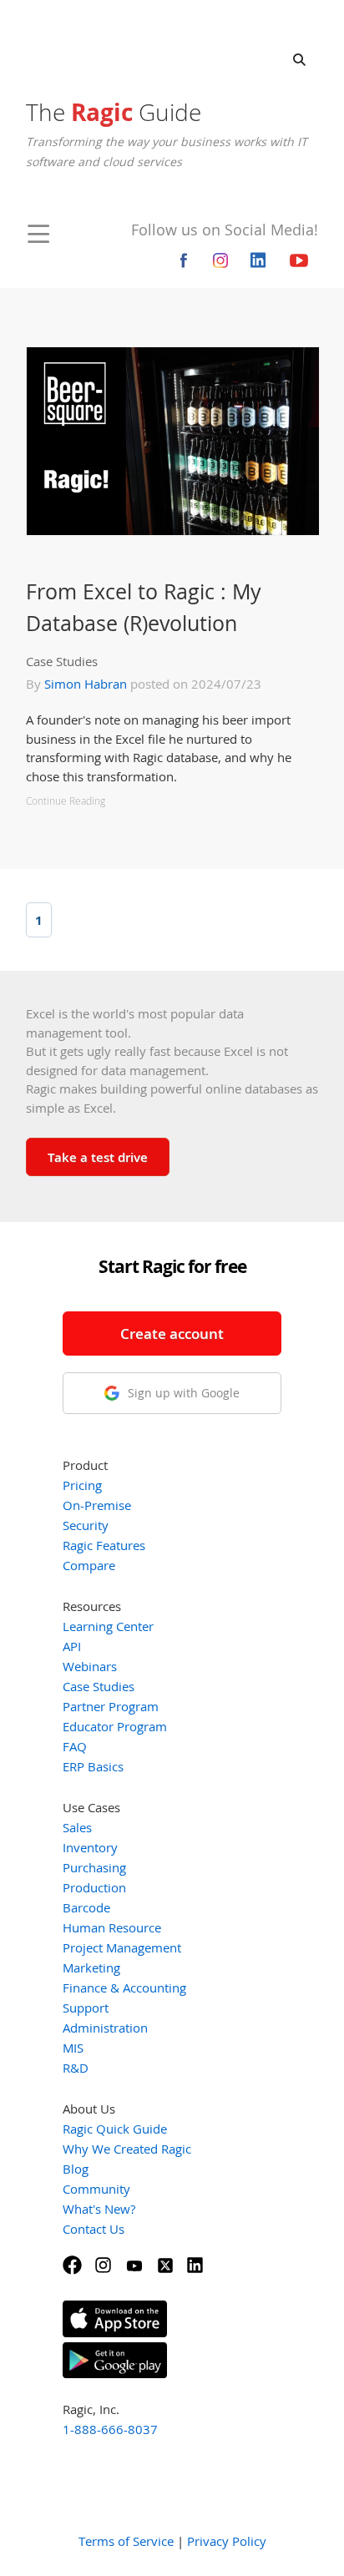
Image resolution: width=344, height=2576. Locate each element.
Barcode (86, 1907)
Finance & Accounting (124, 1988)
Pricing (82, 1485)
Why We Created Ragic (127, 2149)
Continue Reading (66, 801)
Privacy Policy (227, 2541)
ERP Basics (93, 1766)
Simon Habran (86, 684)
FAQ (75, 1746)
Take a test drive (98, 1157)
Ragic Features (104, 1545)
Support (86, 2008)
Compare (89, 1565)
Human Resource (112, 1927)
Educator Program (115, 1726)
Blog (76, 2169)
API (72, 1646)
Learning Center (108, 1626)
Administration (105, 2028)
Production (94, 1887)
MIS (73, 2048)
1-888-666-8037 (110, 2429)
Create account (172, 1333)
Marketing (91, 1967)
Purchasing (94, 1867)
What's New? (99, 2209)
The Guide (114, 112)
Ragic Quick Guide (115, 2129)
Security (86, 1525)
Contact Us (94, 2229)
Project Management (122, 1947)
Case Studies (62, 661)
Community (96, 2189)
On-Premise (97, 1505)
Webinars (90, 1666)
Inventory (90, 1847)
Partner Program (111, 1706)
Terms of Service (126, 2541)
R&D (76, 2068)
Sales (77, 1827)
